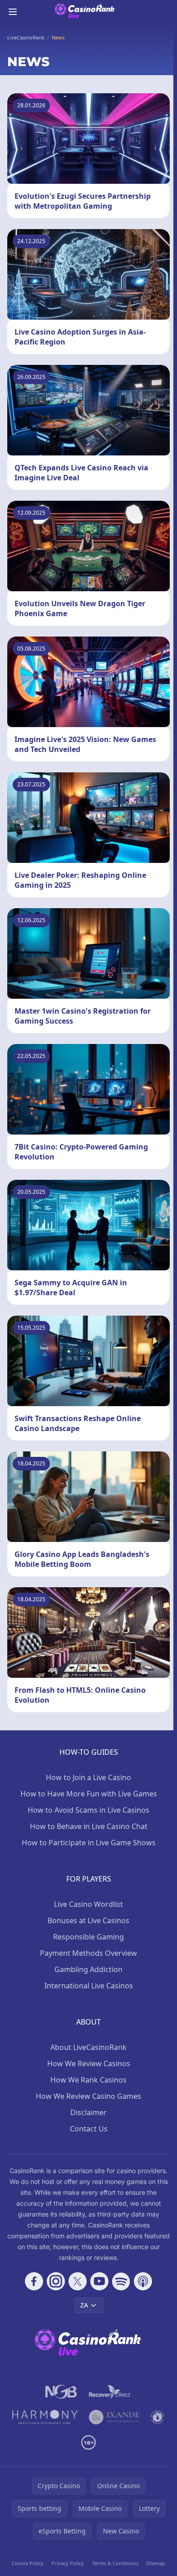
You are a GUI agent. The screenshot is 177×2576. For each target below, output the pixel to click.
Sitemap (156, 2563)
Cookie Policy (28, 2563)
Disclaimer (88, 2112)
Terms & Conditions (115, 2563)
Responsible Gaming (88, 1937)
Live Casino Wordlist (88, 1904)
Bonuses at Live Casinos (88, 1920)
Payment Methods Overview (88, 1953)
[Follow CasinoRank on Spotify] (121, 2281)
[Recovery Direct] (110, 2392)
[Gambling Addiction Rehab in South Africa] (45, 2417)
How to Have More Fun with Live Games (89, 1794)
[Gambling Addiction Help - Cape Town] (114, 2417)
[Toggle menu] (13, 12)
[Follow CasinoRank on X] (78, 2281)
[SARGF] (157, 2417)
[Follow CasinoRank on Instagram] (56, 2281)
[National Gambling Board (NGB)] (61, 2392)
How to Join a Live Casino (88, 1777)
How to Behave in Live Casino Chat (89, 1826)
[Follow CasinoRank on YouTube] (99, 2281)
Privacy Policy (68, 2563)
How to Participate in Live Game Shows (89, 1843)
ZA (84, 2305)
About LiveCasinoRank (88, 2047)
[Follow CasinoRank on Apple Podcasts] (143, 2281)
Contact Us (89, 2129)
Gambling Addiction (88, 1969)
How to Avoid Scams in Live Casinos (88, 1810)
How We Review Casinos (89, 2064)
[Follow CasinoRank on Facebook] (34, 2281)
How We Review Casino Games (88, 2096)
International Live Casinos (89, 1986)
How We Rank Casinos (88, 2080)
